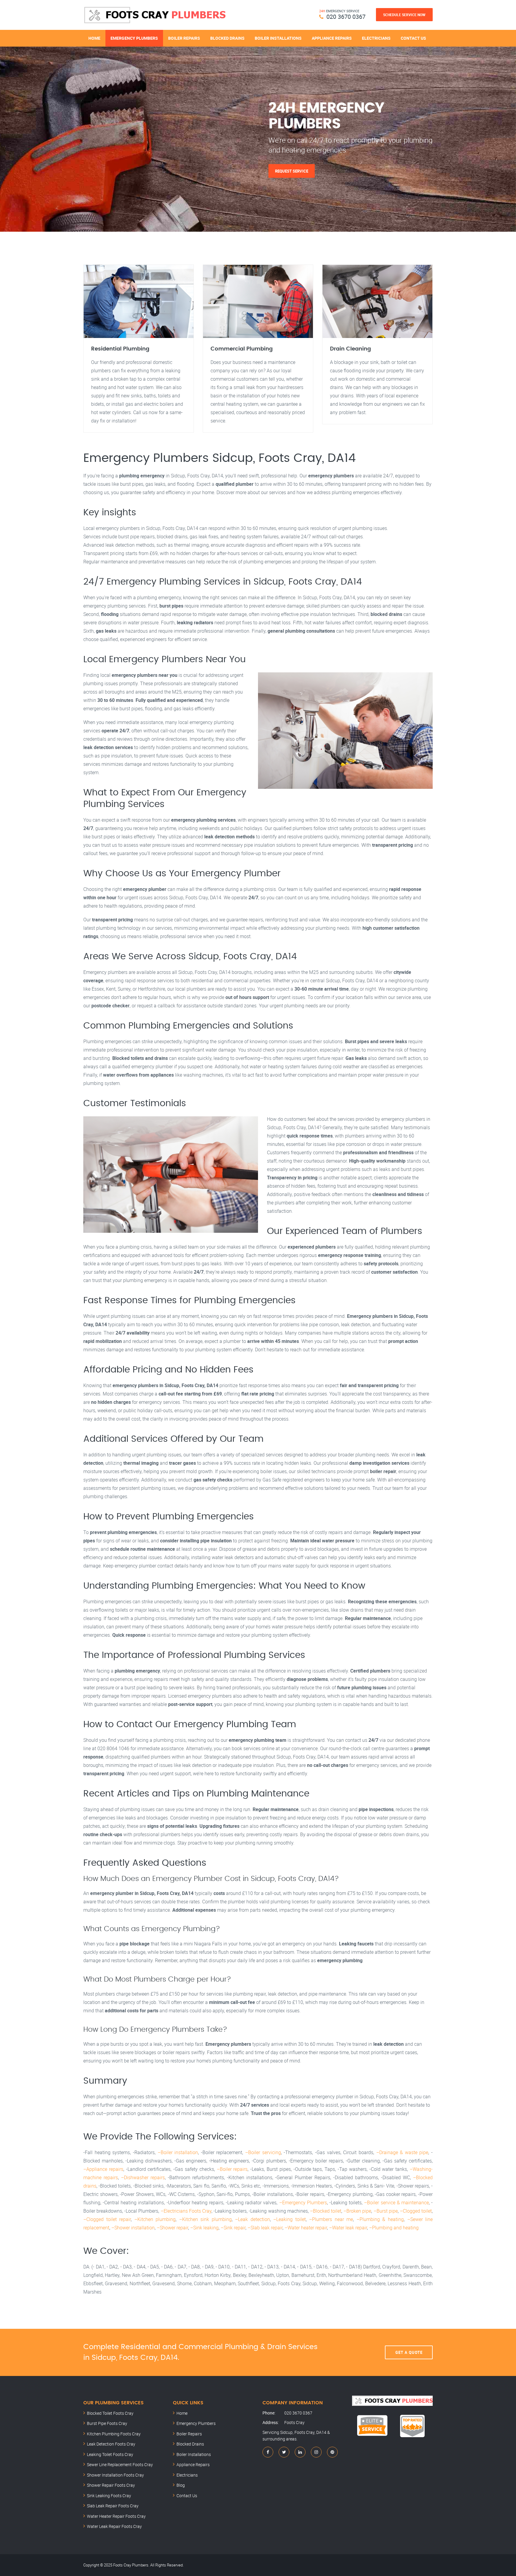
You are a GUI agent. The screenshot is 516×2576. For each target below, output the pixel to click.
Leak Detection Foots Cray (111, 2444)
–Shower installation (133, 2228)
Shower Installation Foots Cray (115, 2475)
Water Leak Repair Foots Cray (114, 2526)
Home (94, 38)
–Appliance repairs (103, 2169)
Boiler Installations (278, 38)
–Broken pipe (357, 2211)
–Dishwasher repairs (143, 2177)
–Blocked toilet (326, 2211)
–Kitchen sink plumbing (205, 2219)
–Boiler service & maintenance (396, 2202)
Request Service (292, 171)
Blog (181, 2485)
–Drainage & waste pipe (402, 2152)
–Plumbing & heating (380, 2219)
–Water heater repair (306, 2228)
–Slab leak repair (265, 2228)
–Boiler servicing (263, 2152)
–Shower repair (172, 2228)
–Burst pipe (386, 2211)
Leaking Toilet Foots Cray (110, 2454)
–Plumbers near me (331, 2219)
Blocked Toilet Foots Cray (110, 2413)
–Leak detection (252, 2219)
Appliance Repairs (332, 38)
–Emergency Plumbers (303, 2202)
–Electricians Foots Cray (186, 2211)
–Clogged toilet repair (107, 2219)
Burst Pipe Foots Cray (107, 2423)
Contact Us (413, 38)
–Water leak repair (348, 2228)
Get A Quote (409, 2352)
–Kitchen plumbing (155, 2219)
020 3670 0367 (346, 17)
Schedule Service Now (404, 15)
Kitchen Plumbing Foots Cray (114, 2434)
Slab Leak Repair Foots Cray (113, 2506)
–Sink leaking (204, 2228)
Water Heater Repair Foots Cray (116, 2516)
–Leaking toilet (290, 2219)
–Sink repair (233, 2228)
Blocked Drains (227, 38)
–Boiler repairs (232, 2169)
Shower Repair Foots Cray (111, 2485)
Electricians (376, 38)
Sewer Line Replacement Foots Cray (120, 2464)
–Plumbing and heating (394, 2228)
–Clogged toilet (416, 2211)
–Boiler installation (178, 2152)
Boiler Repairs (184, 38)
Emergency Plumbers (134, 38)
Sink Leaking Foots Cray (109, 2496)
